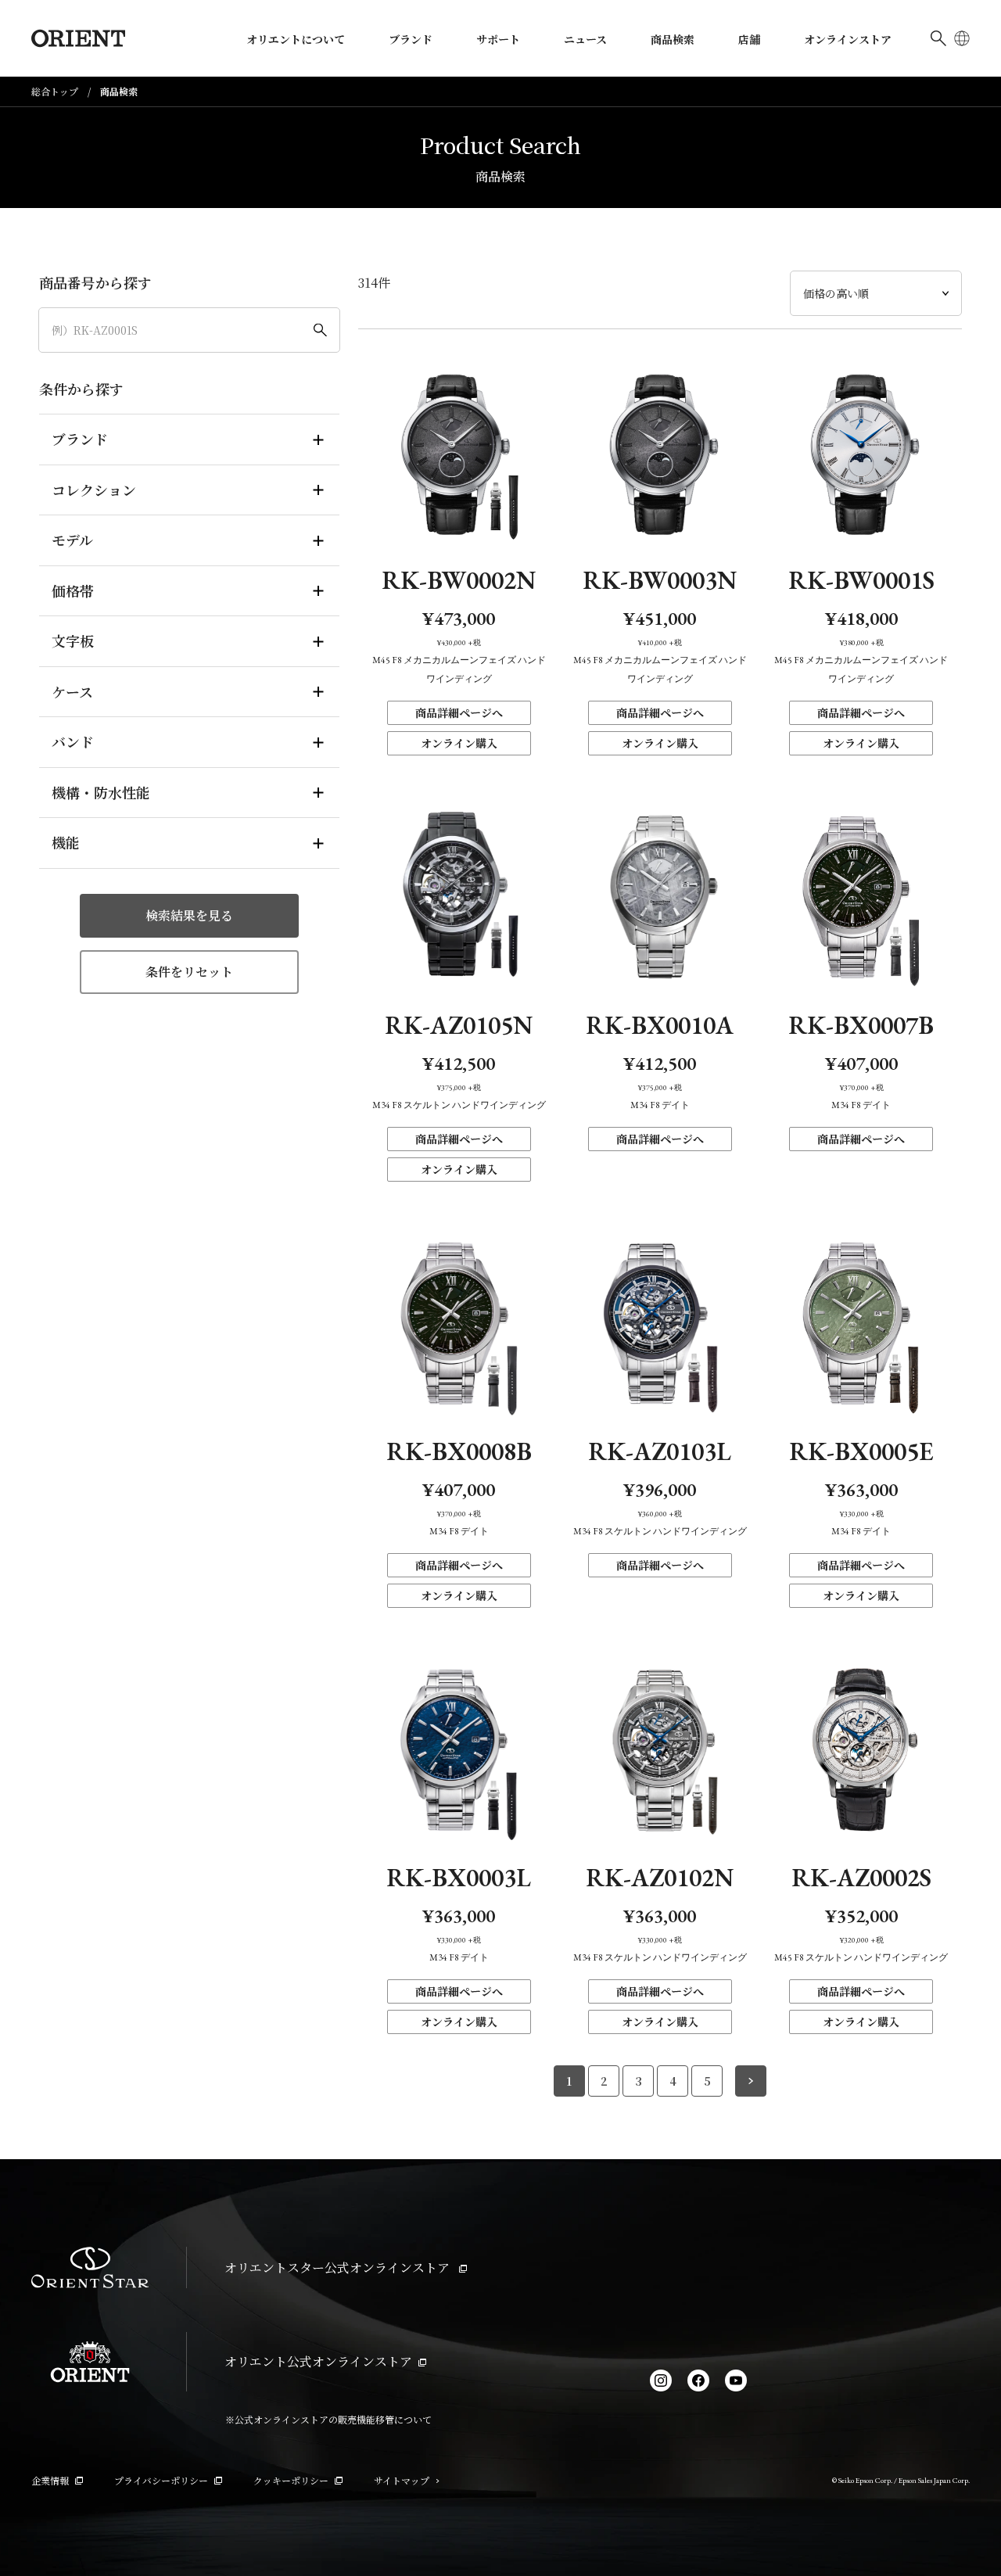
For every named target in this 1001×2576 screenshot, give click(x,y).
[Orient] (78, 38)
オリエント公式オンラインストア (318, 2361)
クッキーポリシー (291, 2480)
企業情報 (50, 2480)
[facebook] (698, 2380)
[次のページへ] (751, 2081)
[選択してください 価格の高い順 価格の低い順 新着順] (876, 293)
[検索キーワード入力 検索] (938, 38)
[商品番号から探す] (189, 330)
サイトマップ (402, 2480)
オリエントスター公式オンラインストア (339, 2267)
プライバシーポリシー (161, 2480)
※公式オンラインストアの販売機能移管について (328, 2419)
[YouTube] (736, 2380)
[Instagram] (661, 2380)
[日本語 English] (962, 38)
